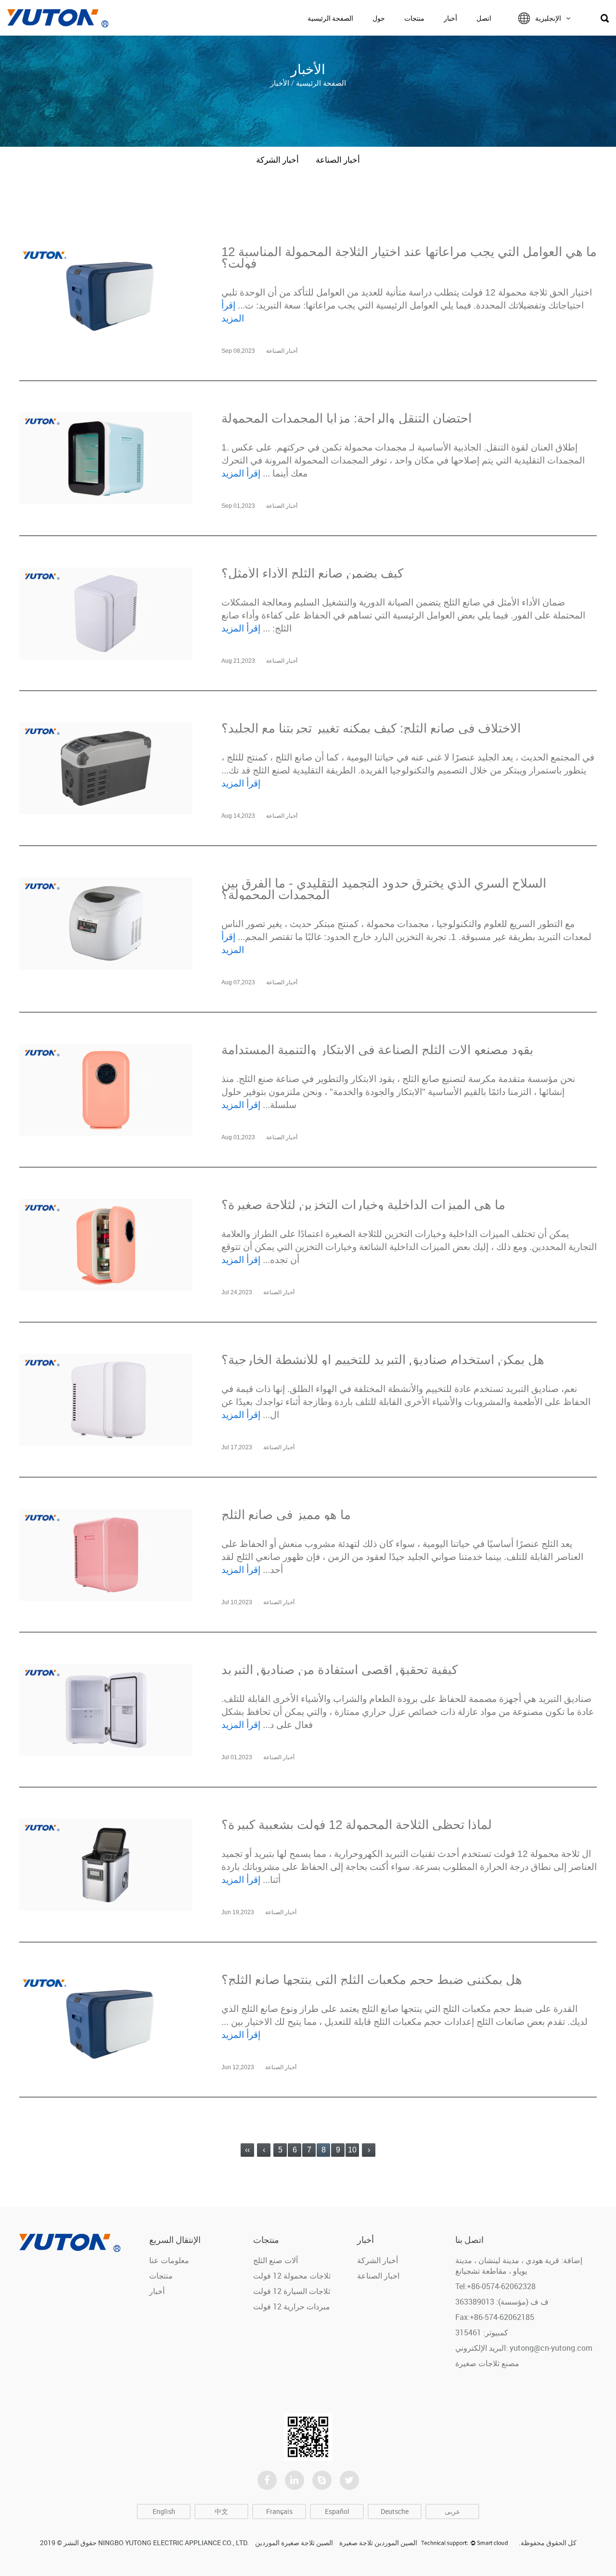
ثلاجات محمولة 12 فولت (292, 2276)
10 (352, 2150)
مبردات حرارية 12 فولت (292, 2306)
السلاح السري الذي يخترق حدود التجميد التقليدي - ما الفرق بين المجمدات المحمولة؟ (384, 889)
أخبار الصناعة (338, 160)
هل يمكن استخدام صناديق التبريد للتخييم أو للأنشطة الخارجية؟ (383, 1360)
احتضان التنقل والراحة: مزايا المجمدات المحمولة (346, 418)
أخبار (450, 18)
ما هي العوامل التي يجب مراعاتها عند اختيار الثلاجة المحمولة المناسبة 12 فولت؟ (409, 258)
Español (337, 2511)
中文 (221, 2511)
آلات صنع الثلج (276, 2260)
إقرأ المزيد (241, 473)
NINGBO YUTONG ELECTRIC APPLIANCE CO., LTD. (173, 2543)
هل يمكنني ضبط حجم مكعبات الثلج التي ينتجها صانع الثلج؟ (372, 1980)
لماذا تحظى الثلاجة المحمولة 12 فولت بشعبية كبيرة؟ (357, 1825)
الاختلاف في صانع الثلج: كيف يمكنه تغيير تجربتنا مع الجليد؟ (371, 728)
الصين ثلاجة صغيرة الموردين (294, 2543)
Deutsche (395, 2511)
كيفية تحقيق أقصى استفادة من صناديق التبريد (340, 1670)
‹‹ (247, 2150)
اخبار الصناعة (378, 2276)
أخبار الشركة (277, 160)
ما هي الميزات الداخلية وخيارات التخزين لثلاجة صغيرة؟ (363, 1205)
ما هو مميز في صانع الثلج (286, 1515)
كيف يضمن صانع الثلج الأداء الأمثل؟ (312, 573)
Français (279, 2511)
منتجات (414, 18)
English (164, 2511)
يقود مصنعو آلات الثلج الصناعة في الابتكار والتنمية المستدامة (377, 1050)
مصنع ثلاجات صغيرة (487, 2363)
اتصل (484, 18)
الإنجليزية (548, 18)
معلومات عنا (169, 2260)
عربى (452, 2511)
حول (379, 18)
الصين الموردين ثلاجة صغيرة (378, 2543)
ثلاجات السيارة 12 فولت (292, 2291)
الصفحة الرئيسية (330, 18)
